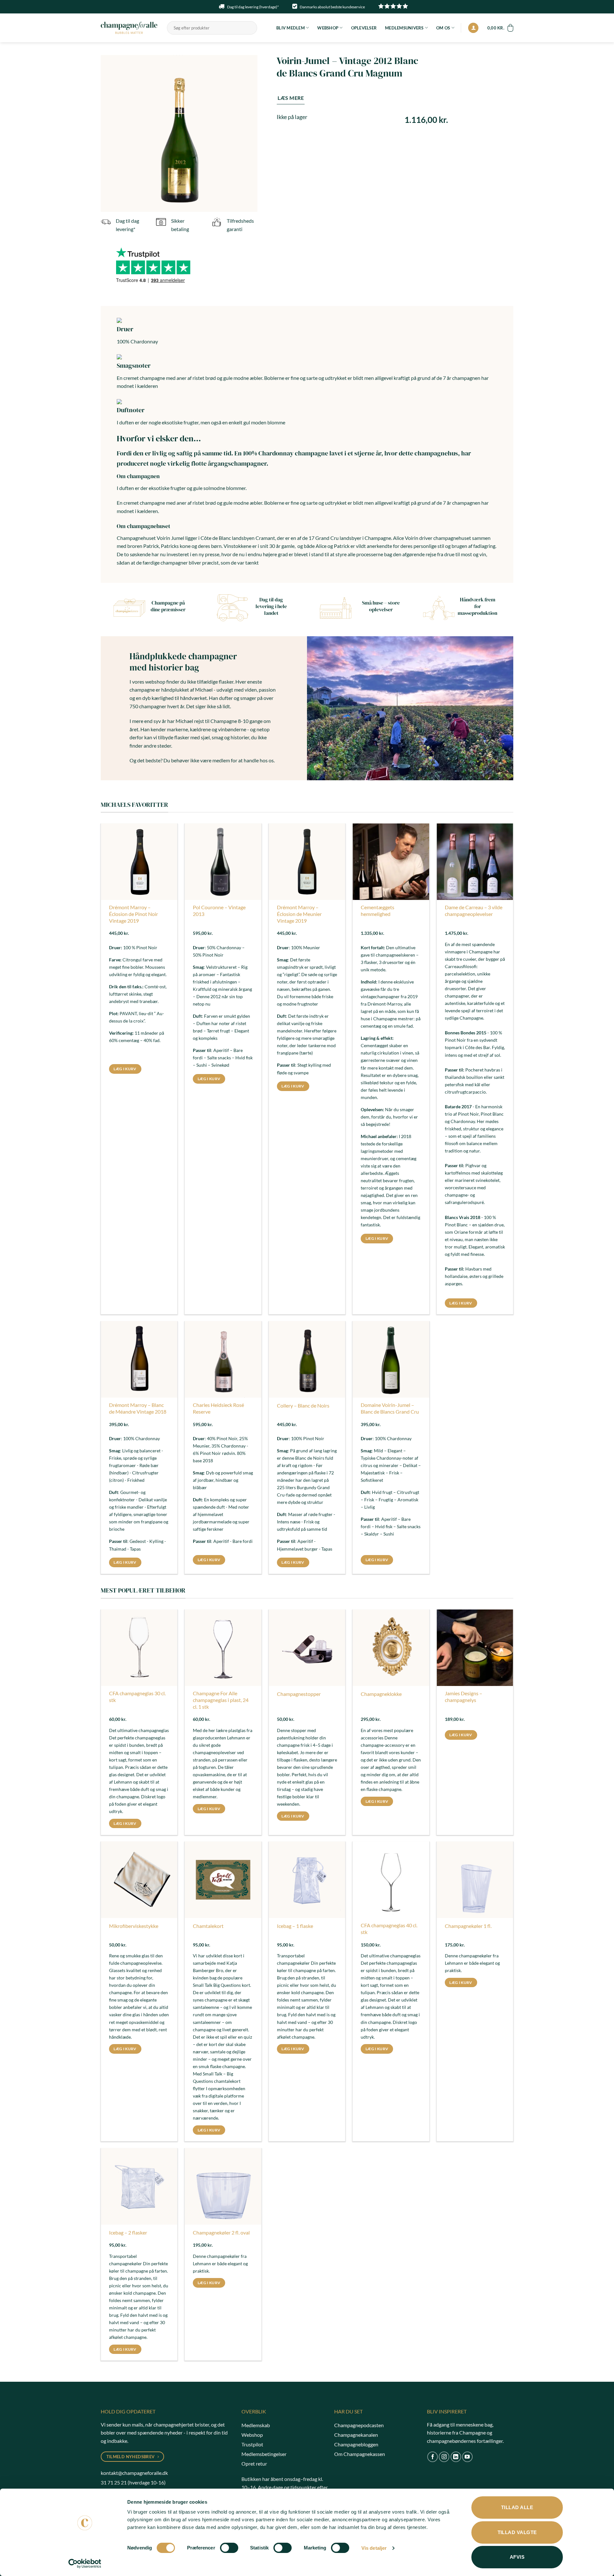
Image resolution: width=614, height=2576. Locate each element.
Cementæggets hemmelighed (378, 911)
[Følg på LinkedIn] (456, 2457)
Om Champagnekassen (360, 2454)
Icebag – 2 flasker (128, 2232)
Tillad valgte (517, 2532)
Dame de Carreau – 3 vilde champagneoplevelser (474, 911)
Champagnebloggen (356, 2444)
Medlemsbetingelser (264, 2454)
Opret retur (254, 2464)
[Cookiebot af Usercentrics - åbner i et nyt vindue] (85, 2564)
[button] (473, 28)
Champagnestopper (299, 1694)
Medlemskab (256, 2425)
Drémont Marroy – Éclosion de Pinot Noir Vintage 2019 (134, 914)
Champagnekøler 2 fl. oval (221, 2232)
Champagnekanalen (356, 2435)
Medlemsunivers (404, 28)
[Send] (251, 28)
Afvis (517, 2557)
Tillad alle (517, 2507)
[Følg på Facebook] (433, 2457)
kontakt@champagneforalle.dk (134, 2473)
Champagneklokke (381, 1694)
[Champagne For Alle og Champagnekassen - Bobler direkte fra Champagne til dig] (129, 28)
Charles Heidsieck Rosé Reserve (218, 1408)
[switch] (229, 2548)
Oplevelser (364, 28)
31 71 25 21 (114, 2482)
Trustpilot (252, 2444)
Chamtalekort (208, 1926)
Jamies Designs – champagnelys (464, 1697)
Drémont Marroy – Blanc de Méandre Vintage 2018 (138, 1408)
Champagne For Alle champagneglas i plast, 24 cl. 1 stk (221, 1700)
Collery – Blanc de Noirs (303, 1405)
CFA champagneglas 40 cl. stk (389, 1929)
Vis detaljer (374, 2548)
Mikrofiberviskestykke (134, 1926)
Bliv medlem (291, 28)
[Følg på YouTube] (467, 2457)
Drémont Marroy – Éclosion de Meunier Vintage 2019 (299, 914)
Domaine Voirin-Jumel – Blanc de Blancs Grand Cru (390, 1408)
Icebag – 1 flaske (295, 1926)
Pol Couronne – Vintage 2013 (219, 911)
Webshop (328, 28)
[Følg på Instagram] (444, 2457)
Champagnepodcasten (359, 2425)
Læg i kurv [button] (125, 1069)
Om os (443, 28)
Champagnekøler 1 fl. (468, 1926)
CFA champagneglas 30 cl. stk (137, 1697)
